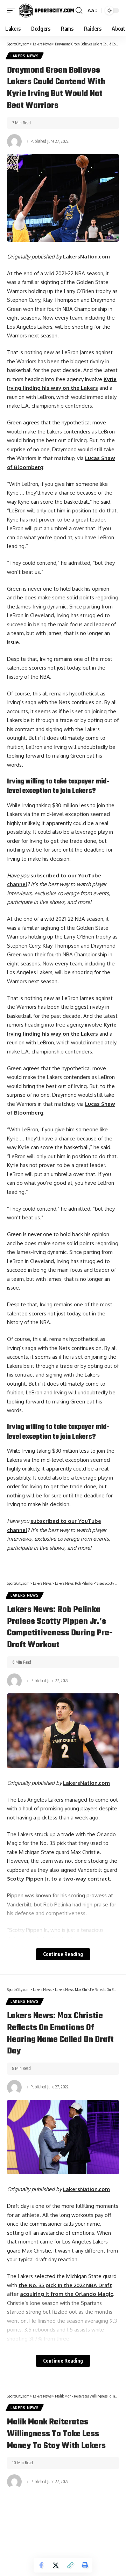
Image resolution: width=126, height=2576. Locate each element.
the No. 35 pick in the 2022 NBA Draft (65, 2285)
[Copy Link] (70, 2565)
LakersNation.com (86, 257)
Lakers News (25, 56)
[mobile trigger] (13, 10)
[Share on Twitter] (56, 2565)
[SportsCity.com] (46, 10)
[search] (79, 10)
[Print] (85, 2565)
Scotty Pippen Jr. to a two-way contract (58, 1879)
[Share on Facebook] (41, 2565)
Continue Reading (63, 1954)
